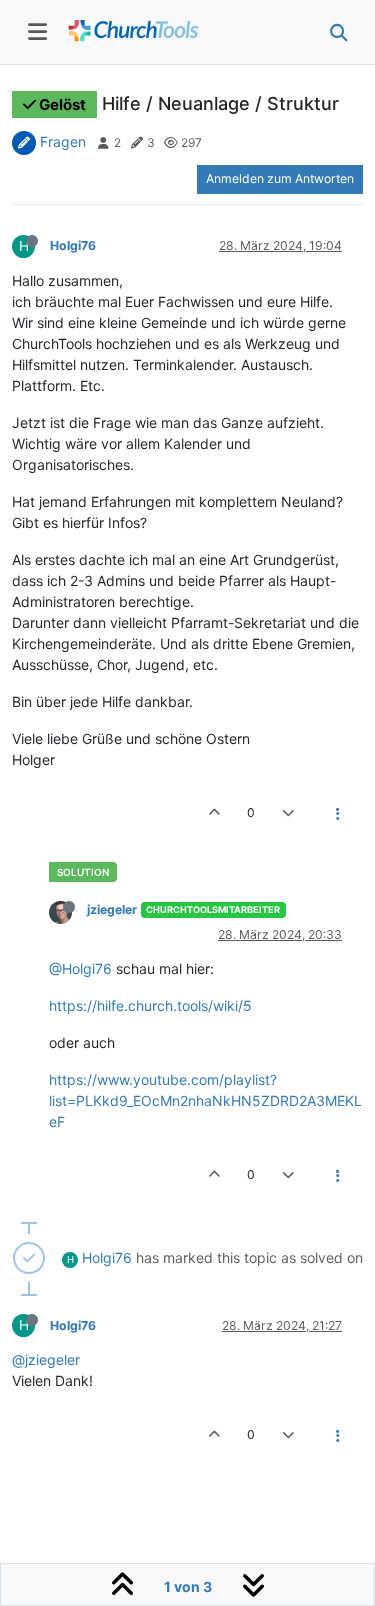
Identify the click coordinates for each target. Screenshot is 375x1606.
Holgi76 (73, 245)
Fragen (63, 141)
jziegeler (112, 909)
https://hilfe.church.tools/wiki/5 (150, 1005)
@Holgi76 (80, 968)
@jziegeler (46, 1359)
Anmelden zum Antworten (280, 178)
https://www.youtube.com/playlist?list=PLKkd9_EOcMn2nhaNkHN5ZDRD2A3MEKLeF (205, 1100)
